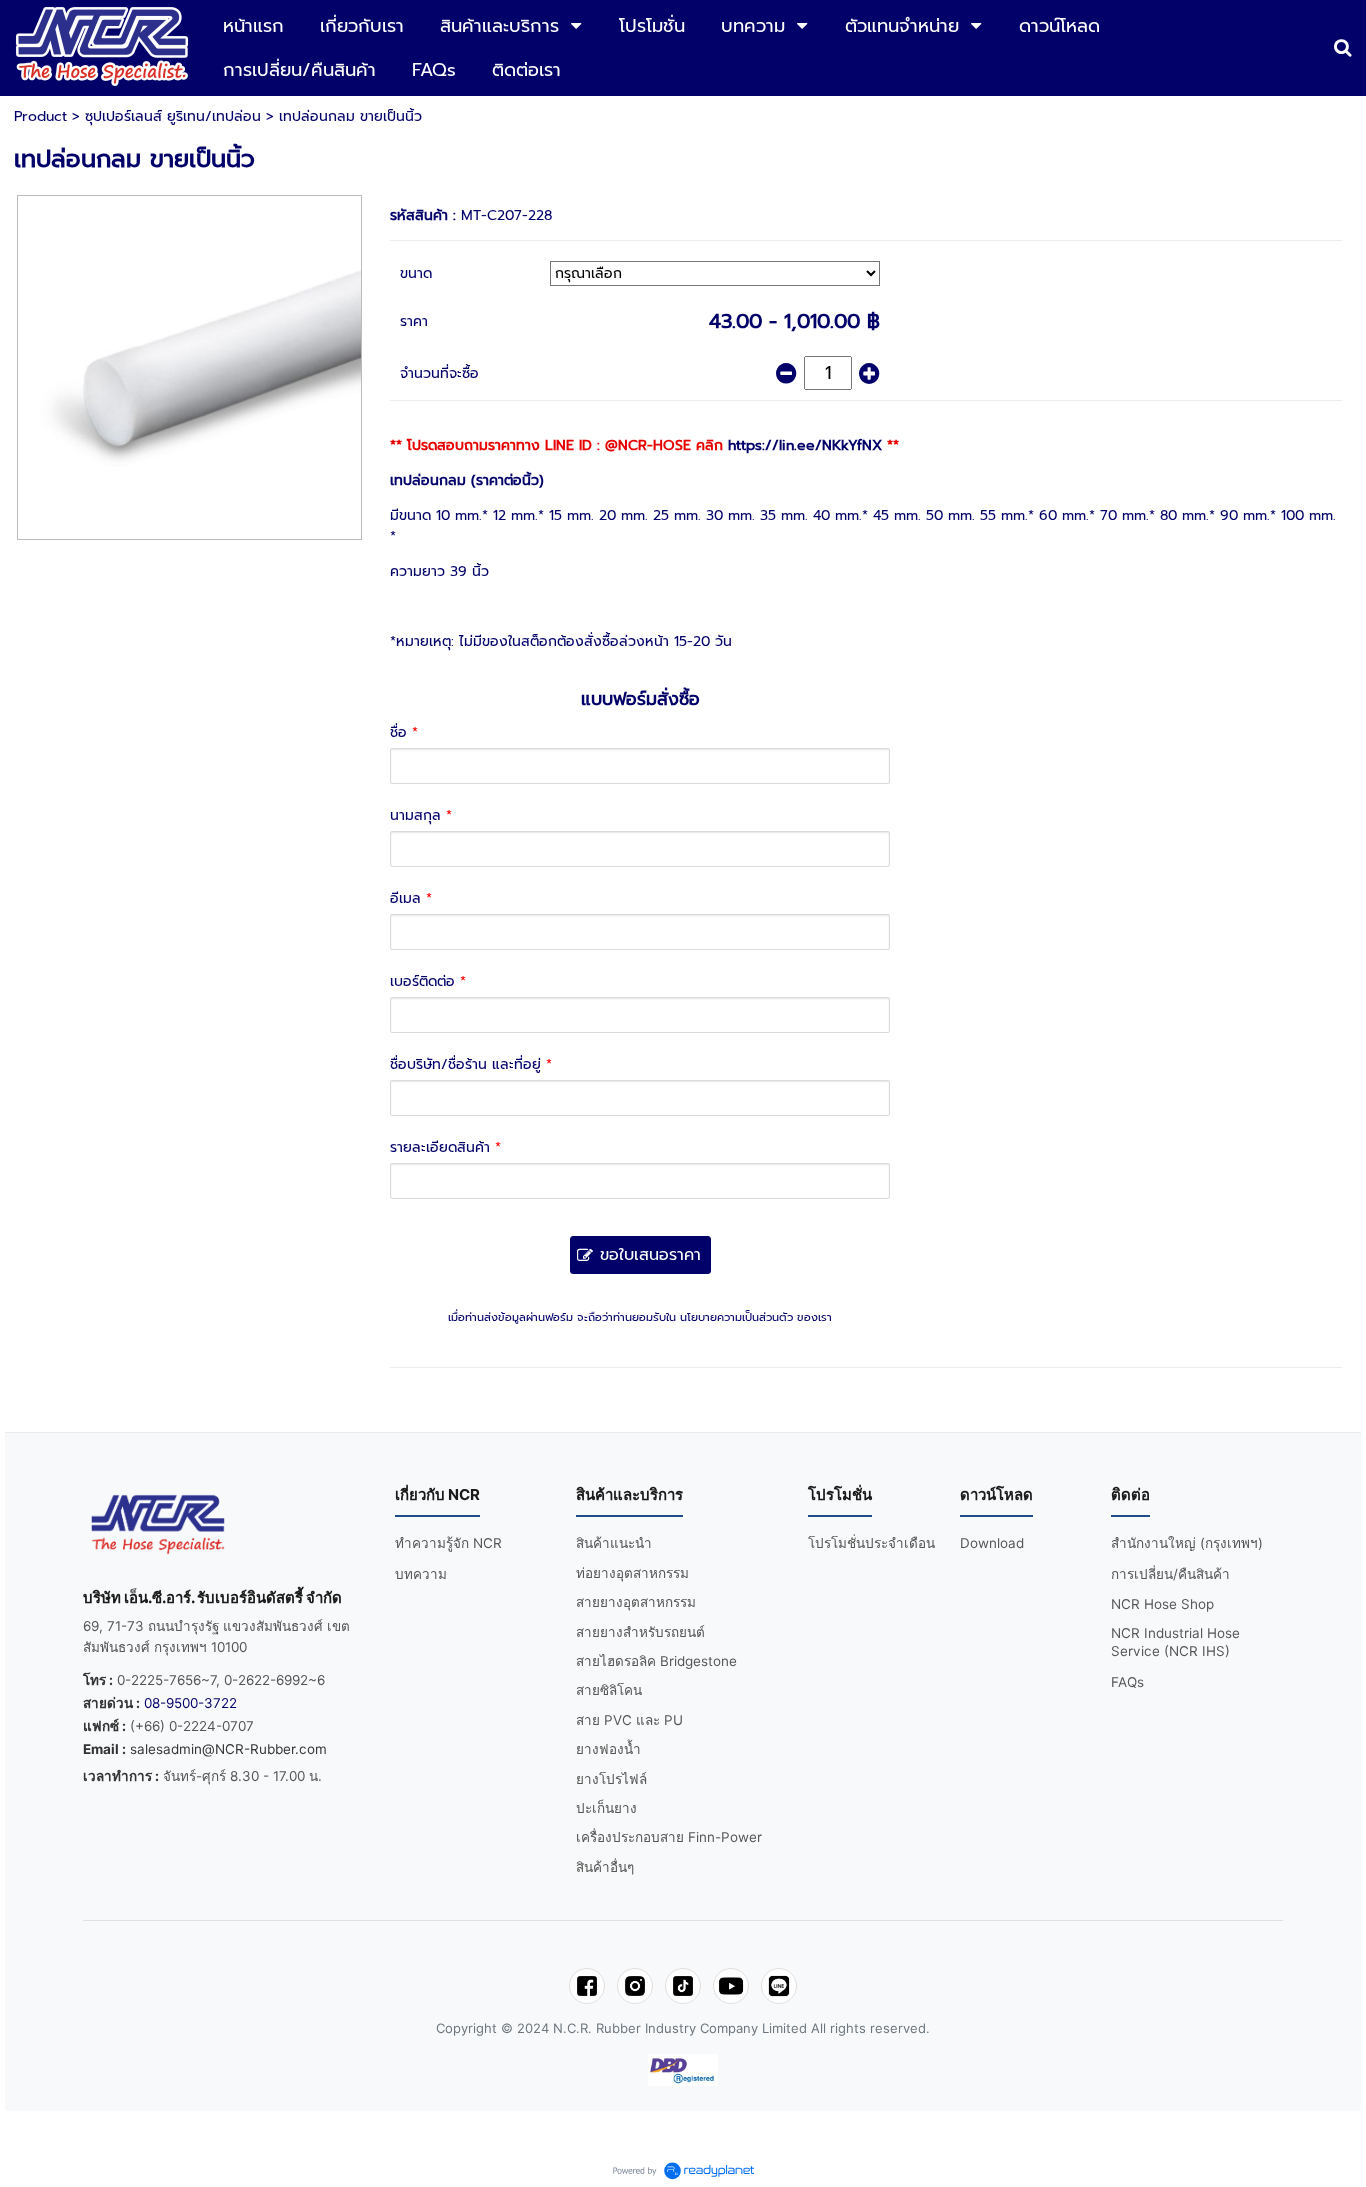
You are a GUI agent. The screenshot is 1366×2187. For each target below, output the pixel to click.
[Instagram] (635, 1986)
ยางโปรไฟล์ (611, 1779)
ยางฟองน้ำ (608, 1749)
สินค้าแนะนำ (614, 1543)
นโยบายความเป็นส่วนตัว (736, 1317)
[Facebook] (587, 1986)
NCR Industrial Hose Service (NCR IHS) (1175, 1642)
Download (992, 1543)
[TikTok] (683, 1986)
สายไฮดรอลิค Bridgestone (656, 1661)
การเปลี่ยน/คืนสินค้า (1170, 1574)
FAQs (1127, 1682)
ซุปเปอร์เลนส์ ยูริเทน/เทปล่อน (173, 116)
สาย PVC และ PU (629, 1720)
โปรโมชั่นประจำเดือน (871, 1543)
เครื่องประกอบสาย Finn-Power (669, 1837)
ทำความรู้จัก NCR (448, 1543)
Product (40, 116)
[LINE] (779, 1986)
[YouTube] (731, 1986)
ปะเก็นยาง (606, 1808)
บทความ (421, 1574)
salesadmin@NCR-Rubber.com (228, 1749)
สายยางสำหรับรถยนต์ (640, 1632)
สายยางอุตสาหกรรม (636, 1602)
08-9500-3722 (190, 1703)
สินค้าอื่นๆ (605, 1867)
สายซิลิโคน (609, 1690)
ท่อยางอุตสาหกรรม (632, 1573)
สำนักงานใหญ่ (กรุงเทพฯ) (1187, 1543)
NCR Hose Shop (1162, 1604)
